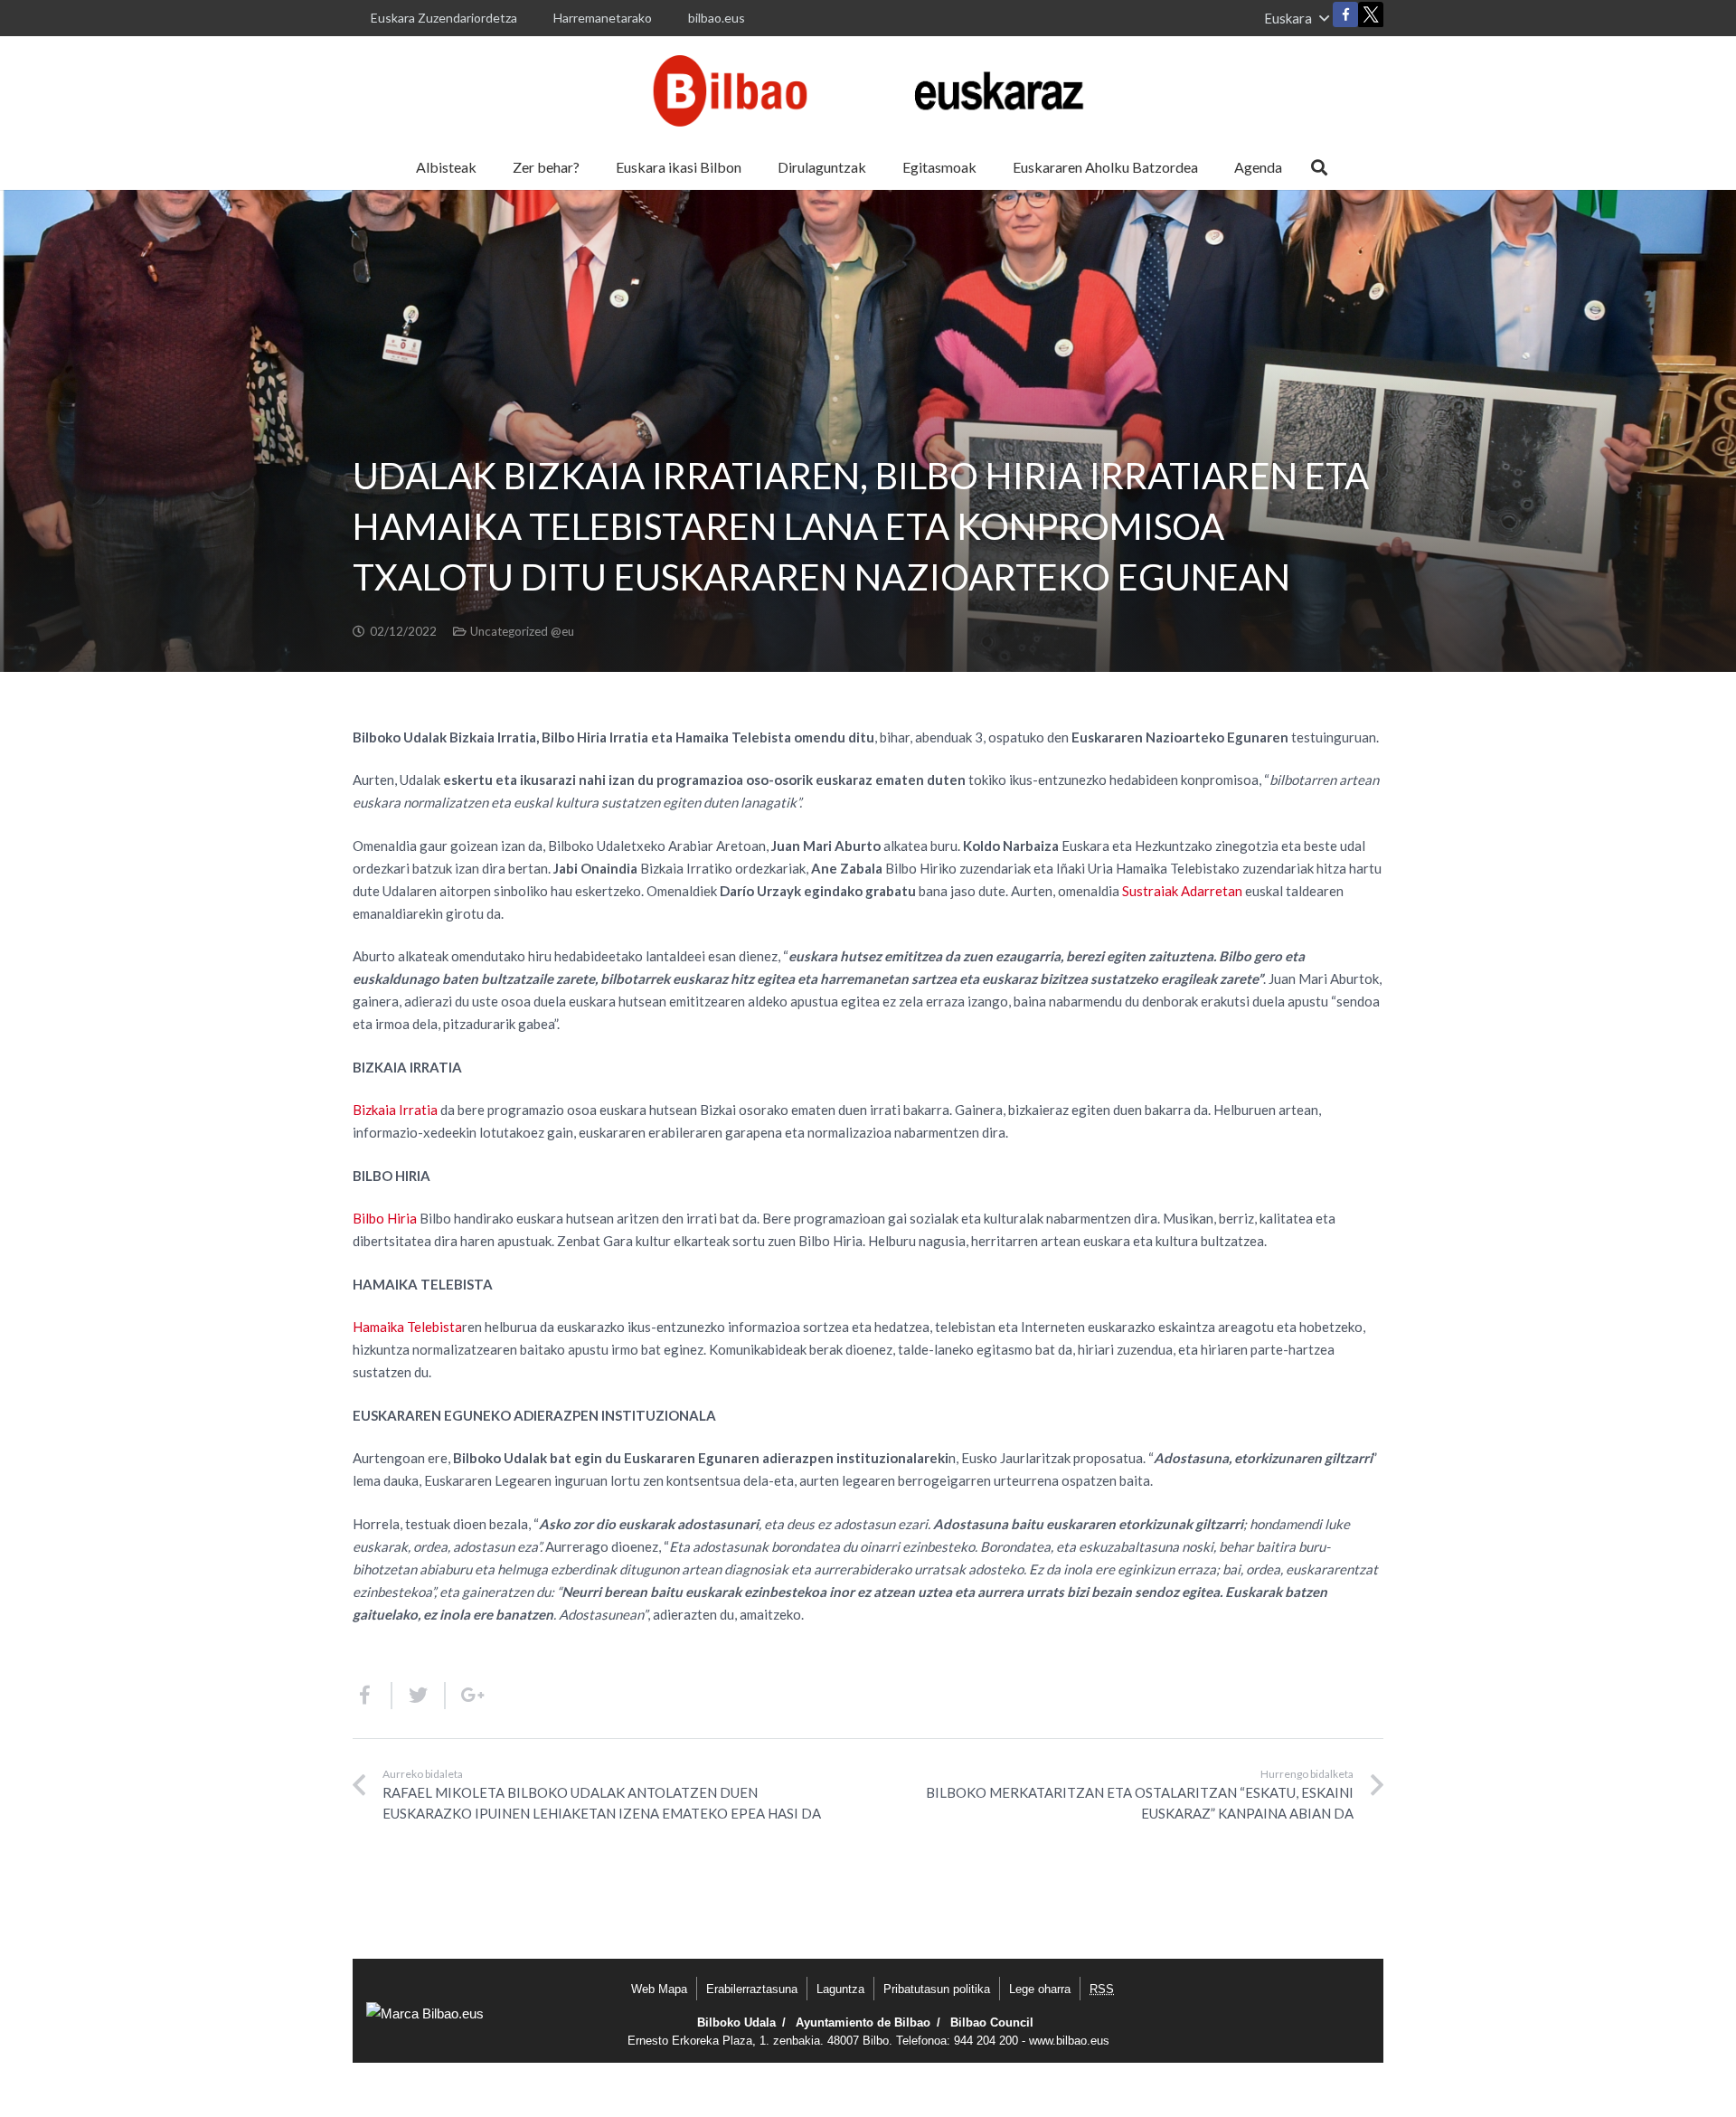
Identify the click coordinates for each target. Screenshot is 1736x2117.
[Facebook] (1345, 14)
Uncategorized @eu (522, 631)
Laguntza (840, 1989)
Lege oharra (1040, 1989)
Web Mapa (659, 1989)
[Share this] (373, 1696)
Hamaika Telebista (407, 1327)
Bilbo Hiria (385, 1218)
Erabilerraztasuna (752, 1989)
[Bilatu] (1319, 167)
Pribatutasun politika (937, 1989)
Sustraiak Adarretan (1182, 891)
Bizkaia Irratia (395, 1110)
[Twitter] (1371, 19)
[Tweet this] (419, 1696)
